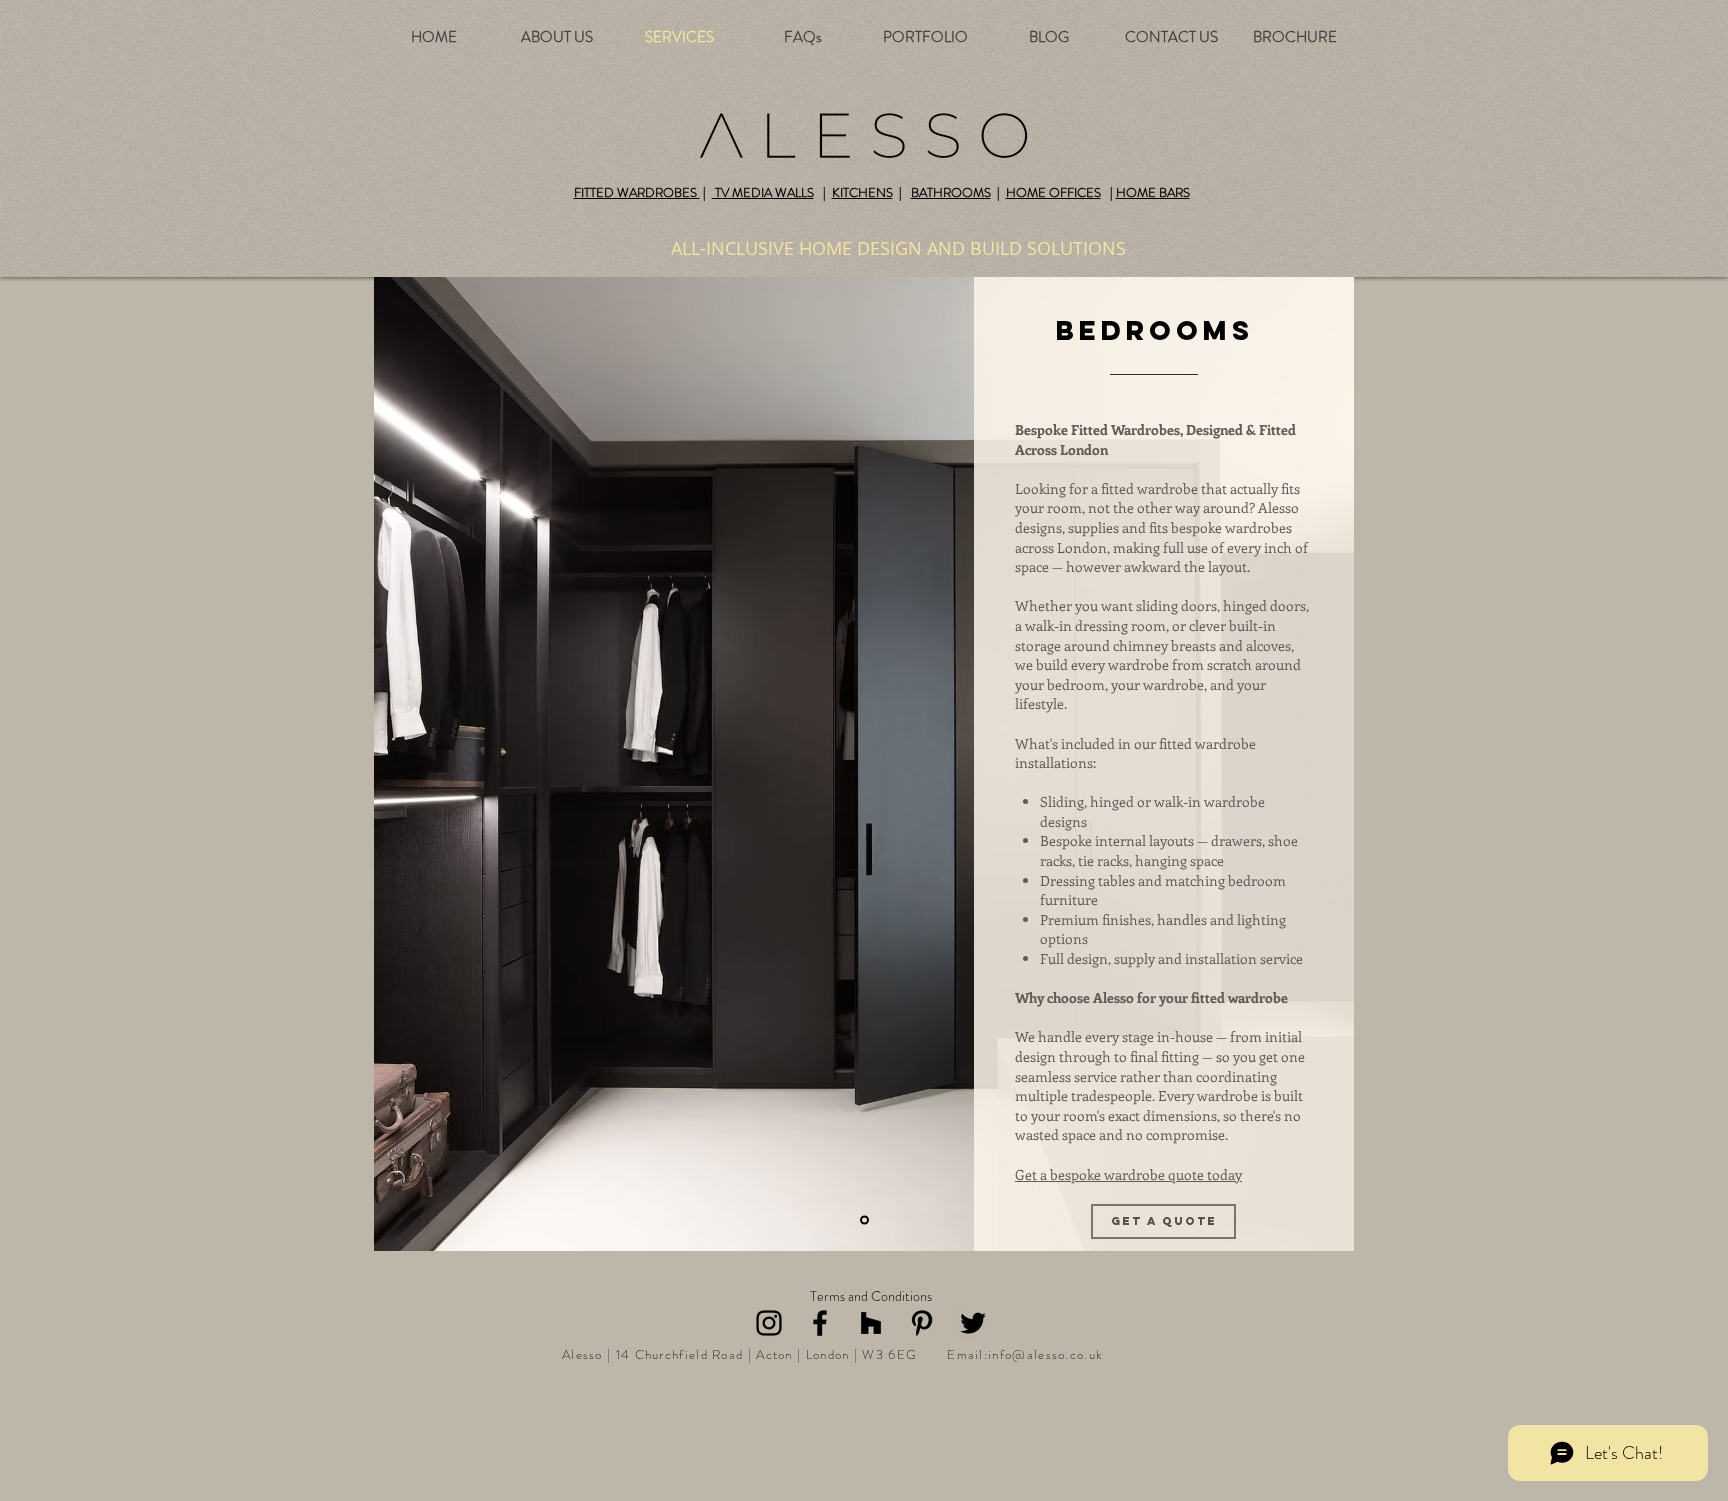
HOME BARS (1153, 192)
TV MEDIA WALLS (763, 192)
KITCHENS (862, 192)
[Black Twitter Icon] (973, 1323)
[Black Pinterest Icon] (922, 1323)
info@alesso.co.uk (1045, 1354)
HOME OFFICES (1053, 192)
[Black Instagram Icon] (769, 1323)
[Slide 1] (864, 1220)
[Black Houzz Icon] (871, 1323)
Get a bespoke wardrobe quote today (1128, 1174)
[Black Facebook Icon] (820, 1323)
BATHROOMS (951, 192)
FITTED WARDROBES (637, 192)
